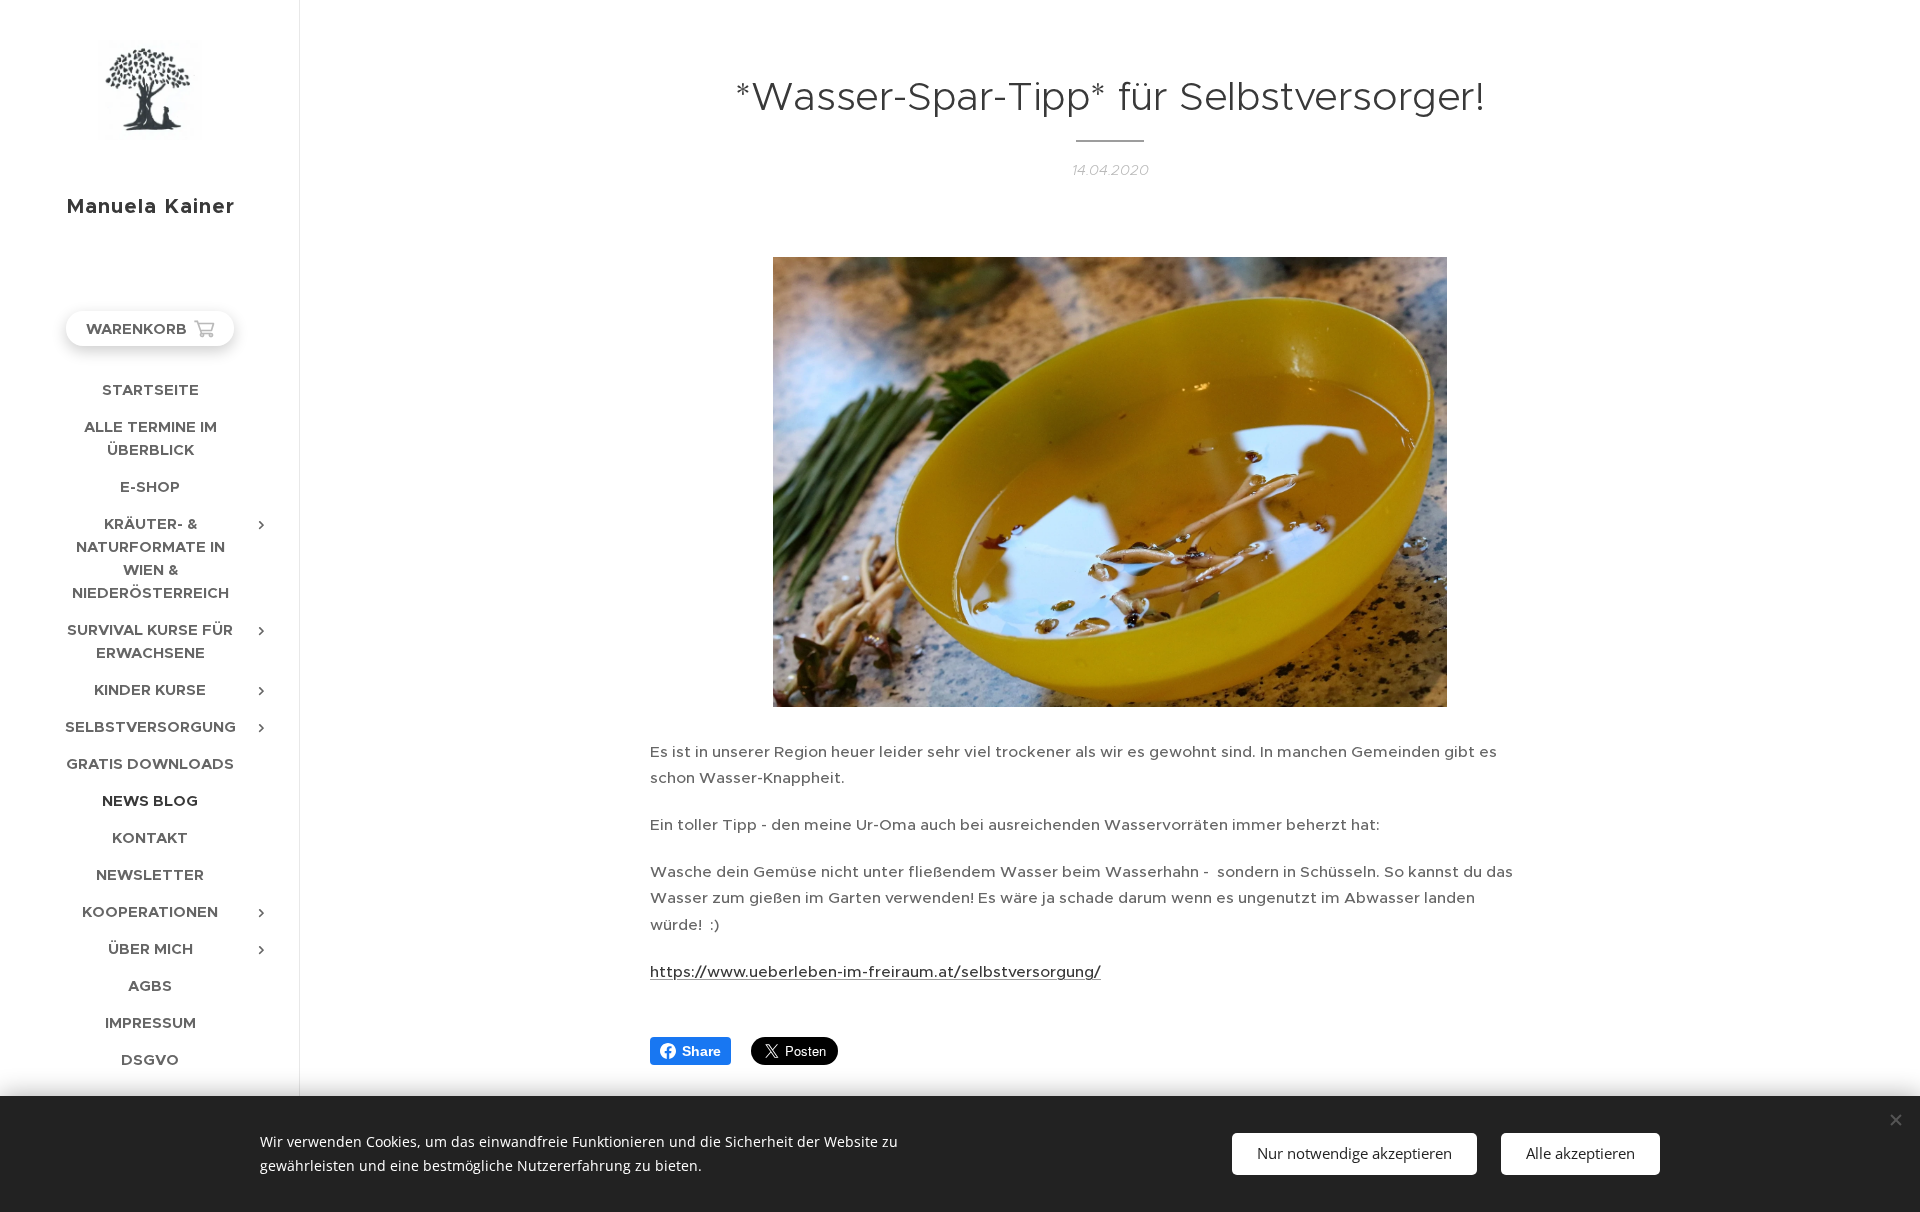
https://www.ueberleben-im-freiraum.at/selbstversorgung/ (875, 971)
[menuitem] (150, 389)
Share (701, 1051)
